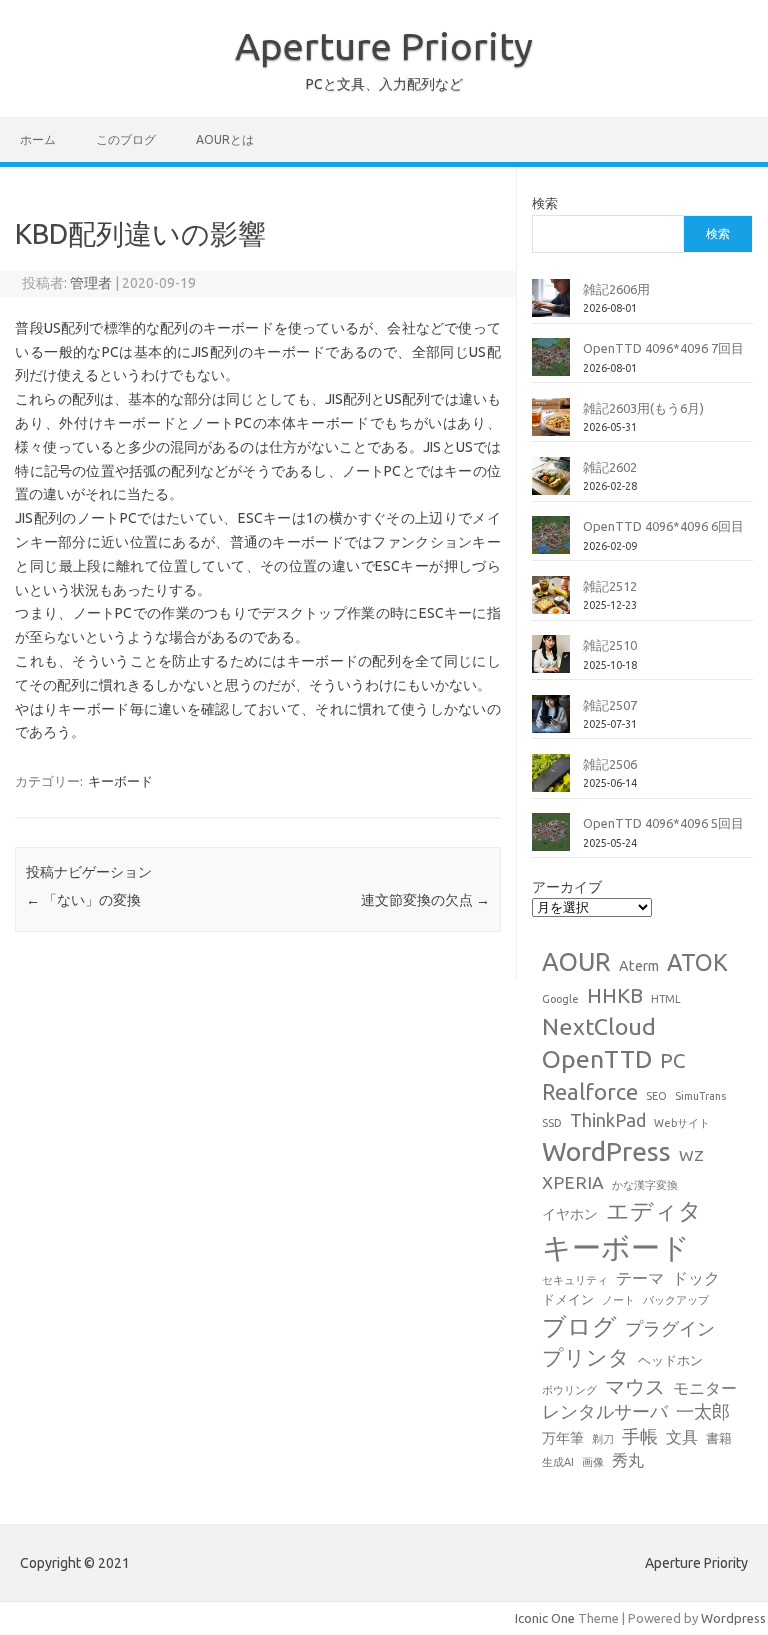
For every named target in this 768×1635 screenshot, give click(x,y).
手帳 (640, 1436)
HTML (666, 999)
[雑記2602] (551, 484)
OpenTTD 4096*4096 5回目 (663, 823)
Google (560, 999)
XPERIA (573, 1182)
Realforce (590, 1092)
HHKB (615, 995)
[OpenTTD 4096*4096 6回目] (551, 543)
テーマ (640, 1278)
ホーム (38, 139)
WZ (691, 1155)
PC (672, 1060)
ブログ (579, 1326)
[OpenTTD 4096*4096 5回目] (551, 840)
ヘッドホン (670, 1360)
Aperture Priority (384, 46)
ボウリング (569, 1390)
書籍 (719, 1438)
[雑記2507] (551, 722)
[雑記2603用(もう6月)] (551, 425)
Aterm (639, 966)
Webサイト (682, 1123)
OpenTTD (597, 1059)
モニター (705, 1388)
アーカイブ (567, 887)
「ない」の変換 (83, 900)
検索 (545, 203)
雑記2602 (610, 467)
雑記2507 (610, 705)
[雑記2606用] (551, 306)
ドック (696, 1278)
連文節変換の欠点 (425, 900)
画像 (593, 1462)
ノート (618, 1300)
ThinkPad (608, 1120)
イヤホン (570, 1214)
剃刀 (603, 1439)
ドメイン (568, 1299)
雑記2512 (610, 586)
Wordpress (733, 1618)
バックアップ (676, 1300)
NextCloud (599, 1026)
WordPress (606, 1151)
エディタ (654, 1210)
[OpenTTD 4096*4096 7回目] (551, 365)
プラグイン (670, 1328)
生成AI (558, 1462)
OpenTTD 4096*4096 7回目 (663, 348)
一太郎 (703, 1411)
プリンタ (586, 1357)
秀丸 (628, 1460)
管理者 (91, 283)
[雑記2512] (551, 603)
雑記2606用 (616, 289)
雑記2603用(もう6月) (643, 408)
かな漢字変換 (645, 1185)
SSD (552, 1123)
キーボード (120, 781)
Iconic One (545, 1618)
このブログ (126, 139)
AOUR (576, 962)
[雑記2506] (551, 781)
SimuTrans (700, 1096)
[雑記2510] (551, 662)
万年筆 (563, 1438)
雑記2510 (610, 645)
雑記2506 (610, 764)
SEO (656, 1096)
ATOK (697, 962)
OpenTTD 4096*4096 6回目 (663, 526)
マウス (635, 1386)
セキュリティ (575, 1280)
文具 (682, 1437)
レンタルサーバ (605, 1411)
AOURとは (225, 139)
